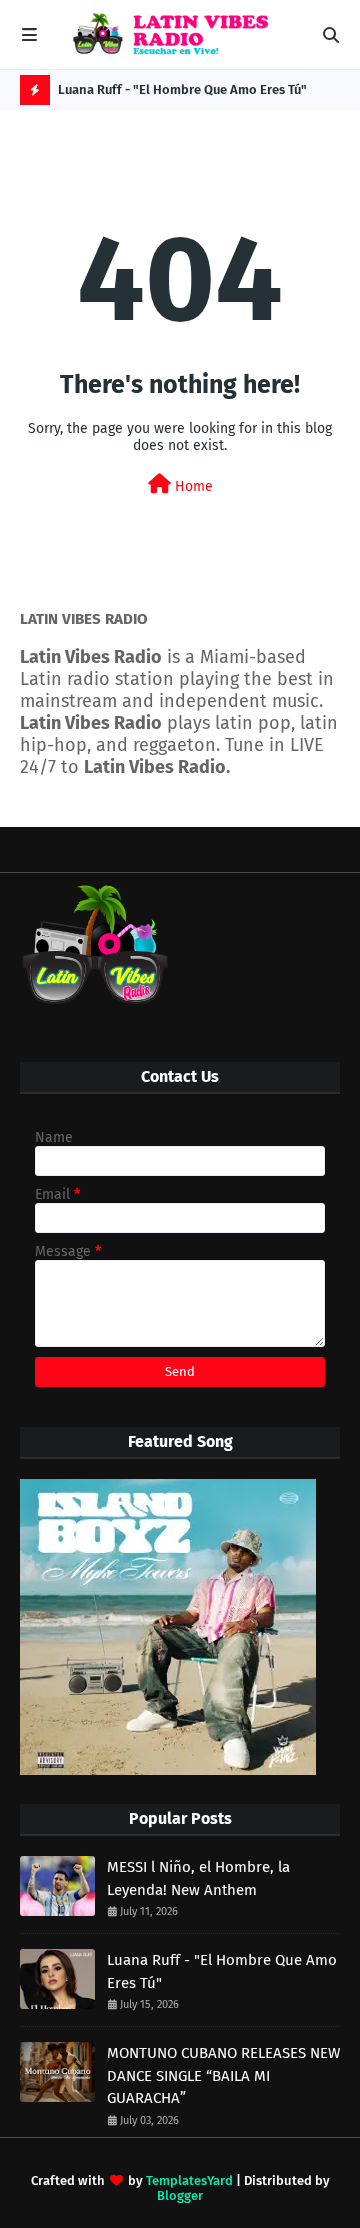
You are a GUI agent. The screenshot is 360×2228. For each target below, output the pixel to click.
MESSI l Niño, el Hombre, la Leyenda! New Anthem (198, 1878)
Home (192, 486)
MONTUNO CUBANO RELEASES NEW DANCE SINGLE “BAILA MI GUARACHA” (223, 2075)
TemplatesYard (189, 2180)
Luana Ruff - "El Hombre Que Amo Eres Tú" (182, 89)
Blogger (180, 2195)
